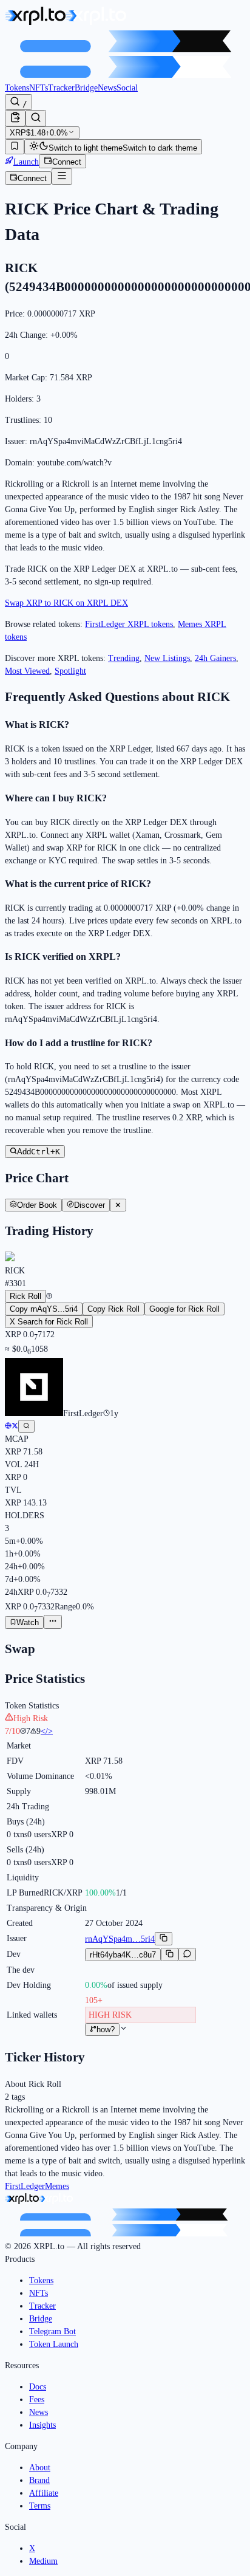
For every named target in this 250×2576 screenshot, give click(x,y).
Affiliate (44, 2493)
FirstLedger (25, 2186)
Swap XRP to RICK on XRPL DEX (66, 603)
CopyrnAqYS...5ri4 (44, 1309)
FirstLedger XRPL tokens (129, 624)
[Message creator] (187, 1954)
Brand (39, 2480)
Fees (37, 2400)
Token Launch (54, 2344)
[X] (15, 1426)
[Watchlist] (15, 147)
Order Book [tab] (37, 1205)
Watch (28, 1622)
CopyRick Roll (113, 1309)
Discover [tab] (90, 1205)
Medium (43, 2561)
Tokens (17, 88)
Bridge (86, 88)
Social (127, 88)
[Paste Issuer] (15, 118)
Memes (57, 2186)
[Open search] (36, 118)
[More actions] (53, 1622)
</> (47, 1731)
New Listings (167, 658)
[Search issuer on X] (26, 1426)
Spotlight (70, 671)
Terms (40, 2506)
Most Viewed (27, 671)
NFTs (39, 88)
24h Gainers (215, 658)
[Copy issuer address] (164, 1939)
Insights (42, 2425)
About (40, 2468)
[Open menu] (62, 176)
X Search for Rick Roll (49, 1322)
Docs (38, 2387)
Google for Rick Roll (184, 1309)
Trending (124, 658)
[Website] (8, 1426)
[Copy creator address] (170, 1954)
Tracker (61, 88)
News (107, 88)
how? (106, 2030)
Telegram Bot (52, 2331)
